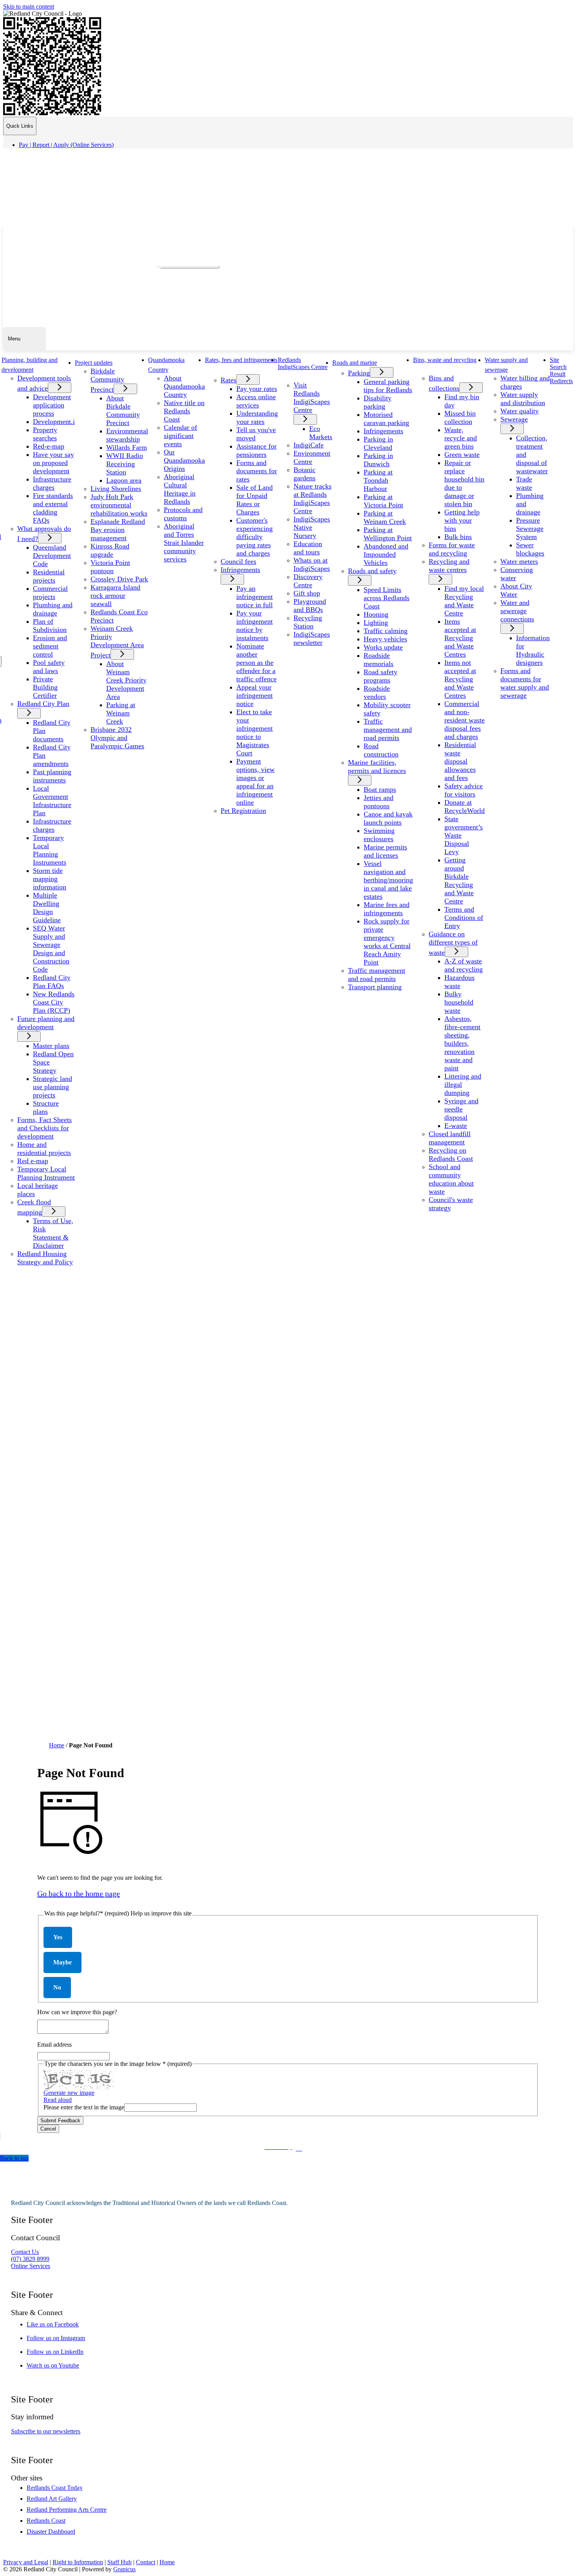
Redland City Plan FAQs (52, 982)
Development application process (52, 405)
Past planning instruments (52, 776)
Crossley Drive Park (119, 579)
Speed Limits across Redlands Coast (387, 598)
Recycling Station (308, 622)
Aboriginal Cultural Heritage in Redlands (180, 489)
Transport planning (375, 987)
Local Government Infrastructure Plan (52, 801)
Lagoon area (124, 480)
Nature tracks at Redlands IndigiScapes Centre (312, 499)
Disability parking (378, 402)
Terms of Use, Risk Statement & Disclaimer (53, 1233)
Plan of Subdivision (50, 625)
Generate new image (69, 2093)
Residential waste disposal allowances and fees (460, 761)
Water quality (520, 411)
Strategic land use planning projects (53, 1087)
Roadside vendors (377, 692)
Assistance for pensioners (256, 450)
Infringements (240, 570)
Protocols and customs (183, 514)
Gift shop (307, 593)
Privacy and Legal (26, 2562)
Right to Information (78, 2562)
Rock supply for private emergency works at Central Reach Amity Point (387, 942)
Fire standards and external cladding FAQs (53, 508)
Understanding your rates (257, 417)
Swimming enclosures (379, 835)
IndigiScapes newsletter (312, 638)
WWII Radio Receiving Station (125, 464)
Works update (383, 647)
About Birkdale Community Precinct (123, 410)
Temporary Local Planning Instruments (50, 850)
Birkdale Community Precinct (107, 380)
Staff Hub (120, 2562)
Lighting (376, 623)
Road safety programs (380, 676)
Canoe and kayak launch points (388, 818)
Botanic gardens (304, 474)
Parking (359, 373)
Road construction (381, 750)
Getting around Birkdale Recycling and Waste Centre (459, 881)
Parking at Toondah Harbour (378, 480)
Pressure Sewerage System (530, 529)
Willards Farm (127, 447)
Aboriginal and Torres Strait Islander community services (184, 543)
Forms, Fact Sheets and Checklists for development (44, 1128)
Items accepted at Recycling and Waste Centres (460, 638)
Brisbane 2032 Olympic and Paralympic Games (117, 738)
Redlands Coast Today (55, 2488)
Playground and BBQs (310, 606)
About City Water (516, 590)
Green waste (462, 454)
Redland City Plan (43, 704)
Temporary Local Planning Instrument (46, 1173)
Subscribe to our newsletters (46, 2431)
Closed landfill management (450, 1138)
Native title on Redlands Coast (184, 411)
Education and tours (308, 548)
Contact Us (25, 2252)
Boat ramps (380, 789)
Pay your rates (257, 389)
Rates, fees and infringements (241, 360)
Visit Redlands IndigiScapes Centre (312, 397)
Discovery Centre (308, 581)
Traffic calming (386, 631)
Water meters (519, 561)
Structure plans (46, 1107)
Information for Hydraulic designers (533, 650)
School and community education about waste (451, 1179)
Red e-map (33, 1161)
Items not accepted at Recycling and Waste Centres (460, 679)
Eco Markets (321, 433)
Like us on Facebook (60, 2324)
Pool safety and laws (49, 667)
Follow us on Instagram (63, 2338)
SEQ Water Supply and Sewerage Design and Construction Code (51, 949)
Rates (228, 380)
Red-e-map (49, 446)
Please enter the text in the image (84, 2107)
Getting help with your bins (462, 520)
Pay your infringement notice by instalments (254, 625)
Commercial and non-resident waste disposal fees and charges (465, 720)
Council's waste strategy (451, 1204)
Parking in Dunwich (378, 460)
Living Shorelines (116, 489)
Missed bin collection (460, 417)
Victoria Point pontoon (110, 567)
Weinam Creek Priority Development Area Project (117, 642)
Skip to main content (29, 6)
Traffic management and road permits (388, 730)
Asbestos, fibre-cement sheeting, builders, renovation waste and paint (462, 1043)
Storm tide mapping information (50, 879)
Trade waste (524, 483)
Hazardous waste (459, 982)
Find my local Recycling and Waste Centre (464, 601)
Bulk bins (458, 537)
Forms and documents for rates (257, 471)
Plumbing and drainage (53, 609)
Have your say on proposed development (53, 463)
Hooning (376, 614)
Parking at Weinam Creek (121, 713)
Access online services (256, 401)
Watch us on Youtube (60, 2365)
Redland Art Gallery (52, 2499)
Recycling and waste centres (449, 566)
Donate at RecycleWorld (465, 806)
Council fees (238, 561)
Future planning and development (46, 1023)
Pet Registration (243, 811)
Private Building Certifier (45, 687)
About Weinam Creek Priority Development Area (126, 680)
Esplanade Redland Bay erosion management (118, 530)
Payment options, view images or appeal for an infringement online (255, 782)
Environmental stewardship (127, 435)
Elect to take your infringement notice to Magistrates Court (254, 732)
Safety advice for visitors (464, 790)
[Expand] (47, 369)
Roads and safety (372, 571)
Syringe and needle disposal (461, 1109)
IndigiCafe (309, 445)
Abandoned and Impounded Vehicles (386, 554)
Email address (54, 2045)
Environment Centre (312, 457)
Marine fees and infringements (387, 909)
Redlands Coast (46, 2521)
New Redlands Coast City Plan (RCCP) (54, 1002)
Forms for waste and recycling (452, 549)
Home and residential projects (44, 1149)
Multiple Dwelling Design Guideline (47, 908)
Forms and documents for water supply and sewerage (525, 683)
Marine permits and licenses (385, 851)
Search (159, 252)
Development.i (54, 422)
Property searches (45, 434)
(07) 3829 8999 (30, 2259)
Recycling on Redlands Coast (451, 1154)
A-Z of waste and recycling (464, 965)
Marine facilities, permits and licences (377, 767)
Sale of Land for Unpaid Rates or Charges (254, 500)
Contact (146, 2562)
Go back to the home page (79, 1894)
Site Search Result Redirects (561, 370)
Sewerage (514, 419)
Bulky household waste (459, 1002)
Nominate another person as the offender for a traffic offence (256, 663)
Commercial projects (50, 593)
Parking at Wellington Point (388, 534)
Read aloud (58, 2100)
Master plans (51, 1046)
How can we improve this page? (77, 2012)
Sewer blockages (530, 549)
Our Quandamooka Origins (184, 460)
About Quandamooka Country (184, 386)
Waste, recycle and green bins (461, 438)
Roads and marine (355, 363)
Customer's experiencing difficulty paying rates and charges (254, 537)
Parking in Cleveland (378, 443)
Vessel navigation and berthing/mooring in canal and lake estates (388, 880)
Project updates (94, 363)
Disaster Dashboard (51, 2532)
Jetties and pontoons (379, 802)
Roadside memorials (379, 660)
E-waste (456, 1126)
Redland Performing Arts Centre (67, 2510)
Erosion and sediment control (50, 646)
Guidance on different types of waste (453, 943)
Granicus (124, 2569)
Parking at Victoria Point (383, 501)
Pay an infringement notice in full (254, 597)
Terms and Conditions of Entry (464, 918)
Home (57, 1745)
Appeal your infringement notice (254, 695)
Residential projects (49, 576)
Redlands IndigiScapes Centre (303, 363)
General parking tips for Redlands (388, 386)
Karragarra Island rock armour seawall (115, 596)
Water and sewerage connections (517, 611)
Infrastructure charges (52, 483)
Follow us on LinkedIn (62, 2352)
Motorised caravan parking (386, 419)
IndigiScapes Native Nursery (312, 527)
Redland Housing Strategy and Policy (45, 1258)
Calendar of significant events (180, 436)
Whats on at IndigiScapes (312, 564)
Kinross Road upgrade (110, 550)
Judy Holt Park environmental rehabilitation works (119, 505)
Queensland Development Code (52, 556)
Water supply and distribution (523, 399)
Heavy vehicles (385, 639)
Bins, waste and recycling (445, 360)
